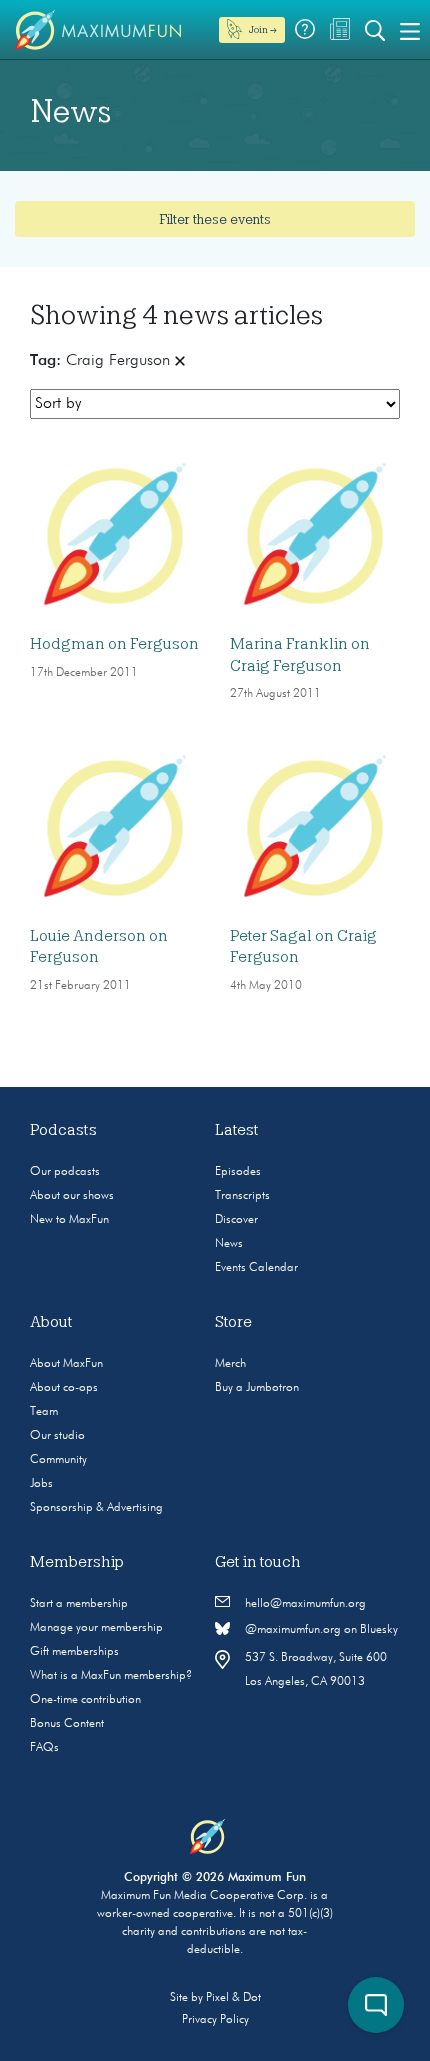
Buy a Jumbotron (257, 1388)
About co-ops (64, 1388)
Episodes (238, 1172)
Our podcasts (65, 1172)
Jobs (41, 1484)
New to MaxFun (69, 1220)
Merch (230, 1364)
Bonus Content (67, 1724)
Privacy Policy (215, 2020)
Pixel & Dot (233, 1998)
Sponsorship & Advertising (96, 1508)
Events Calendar (256, 1268)
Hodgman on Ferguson (114, 644)
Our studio (57, 1436)
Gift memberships (74, 1652)
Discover (236, 1220)
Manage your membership (96, 1628)
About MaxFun (66, 1364)
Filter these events (215, 219)
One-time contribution (85, 1700)
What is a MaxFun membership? (111, 1676)
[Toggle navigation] (410, 30)
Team (44, 1412)
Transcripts (242, 1196)
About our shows (72, 1196)
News (229, 1244)
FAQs (44, 1748)
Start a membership (79, 1604)
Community (58, 1460)
